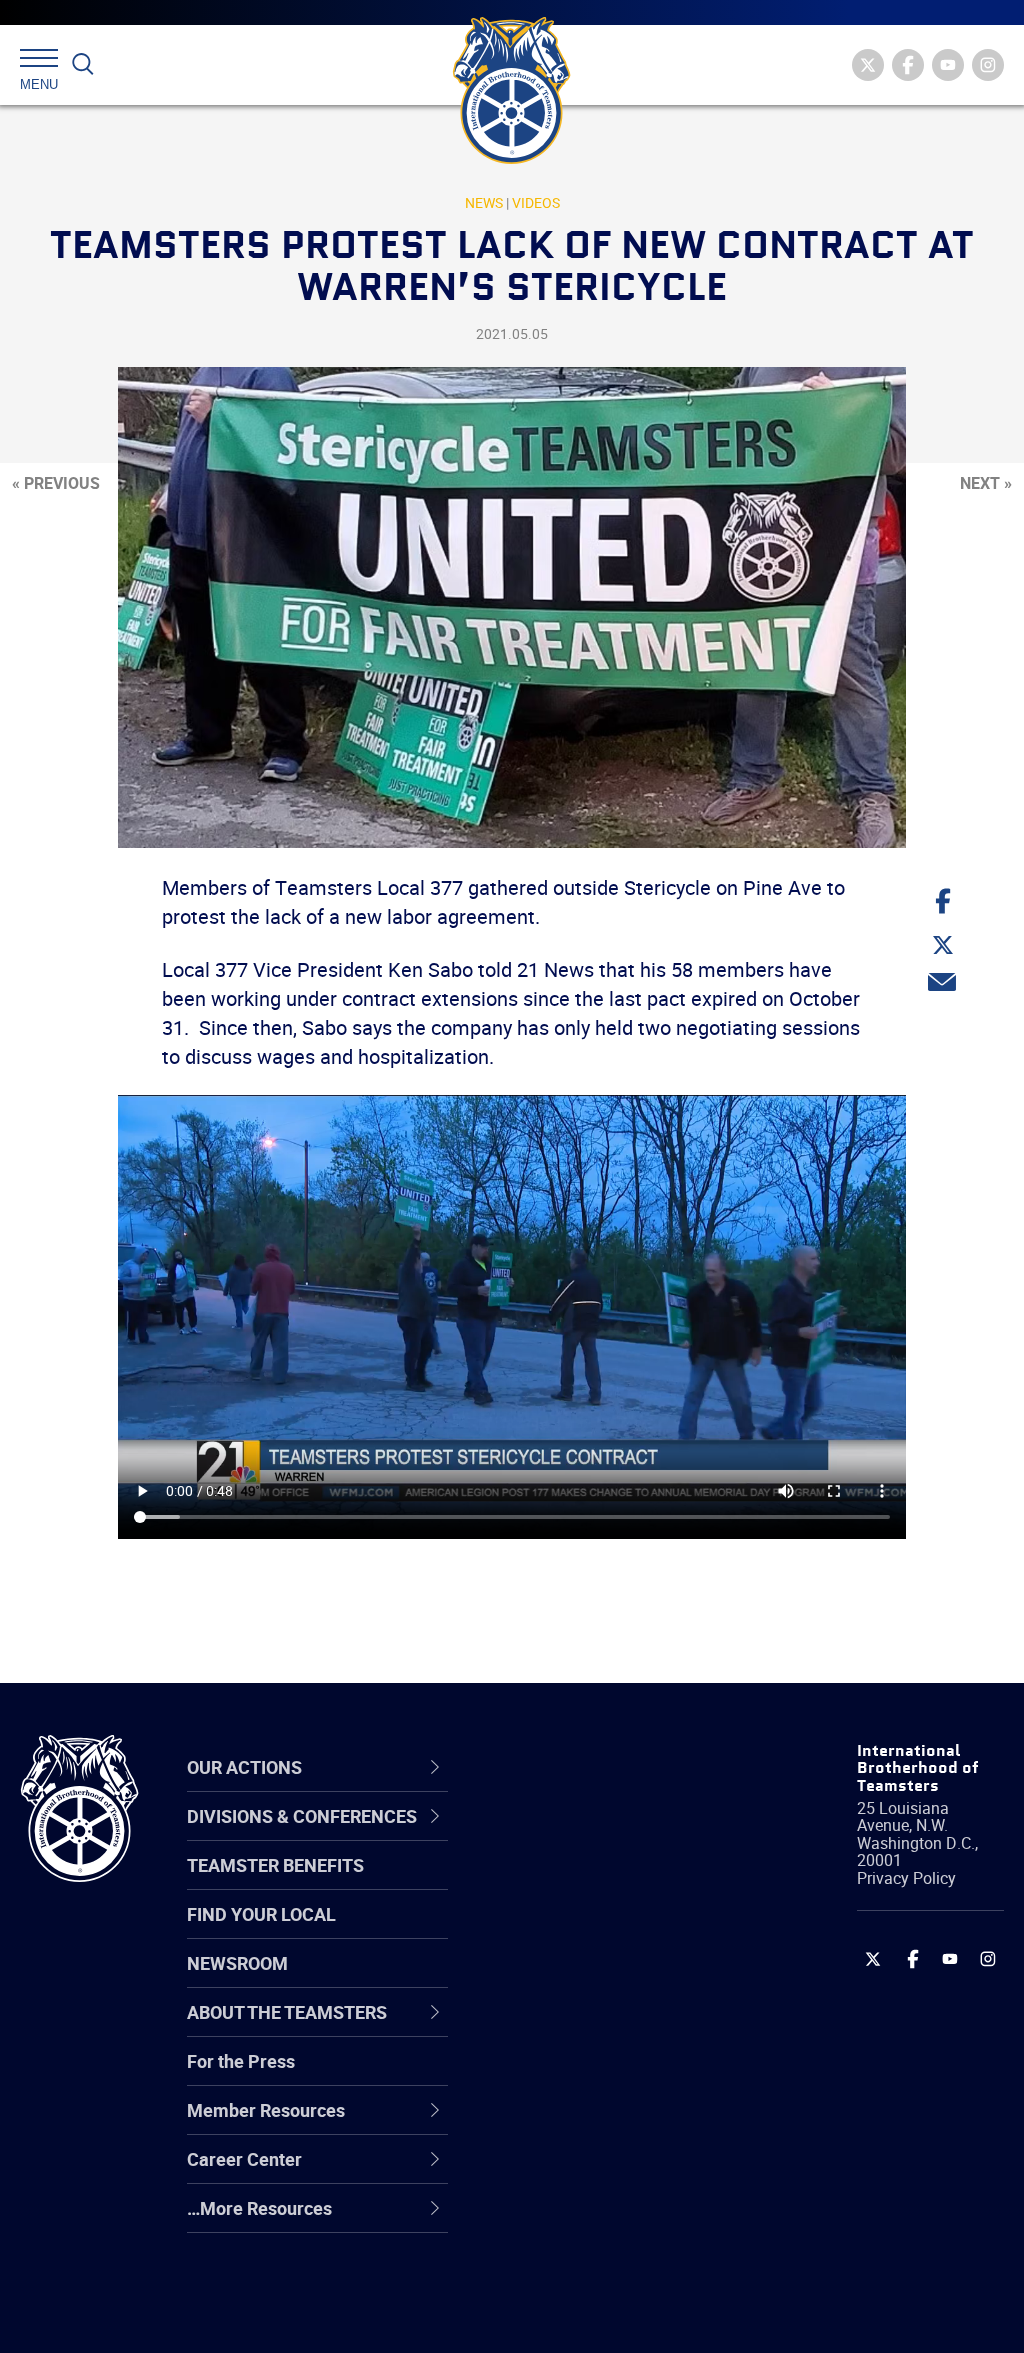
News (484, 202)
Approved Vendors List (608, 2028)
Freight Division (579, 2220)
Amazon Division (584, 1884)
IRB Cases (558, 2076)
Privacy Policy (906, 1878)
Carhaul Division (582, 2028)
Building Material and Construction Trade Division (601, 1979)
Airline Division (576, 1836)
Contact (549, 1836)
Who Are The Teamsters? (619, 1836)
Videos (536, 202)
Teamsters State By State (620, 1836)
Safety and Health (589, 1932)
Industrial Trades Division (617, 2316)
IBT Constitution (582, 2028)
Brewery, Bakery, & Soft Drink (610, 1931)
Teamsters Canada (594, 1980)
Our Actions (575, 1767)
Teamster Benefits (275, 1865)
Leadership (562, 1884)
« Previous (56, 483)
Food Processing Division (617, 2172)
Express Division (582, 2124)
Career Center (586, 1767)
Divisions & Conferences (580, 1766)
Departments (570, 1980)
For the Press (241, 2061)
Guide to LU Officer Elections (592, 2075)
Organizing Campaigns (608, 1836)
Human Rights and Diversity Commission (604, 2267)
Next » (986, 483)
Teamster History (587, 1932)
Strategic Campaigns (601, 1884)
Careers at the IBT (590, 1884)
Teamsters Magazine (603, 1884)
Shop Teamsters (584, 1932)
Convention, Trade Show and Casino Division (615, 2075)
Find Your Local (261, 1914)
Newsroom (237, 1963)
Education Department (607, 1884)
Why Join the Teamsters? (619, 1836)
